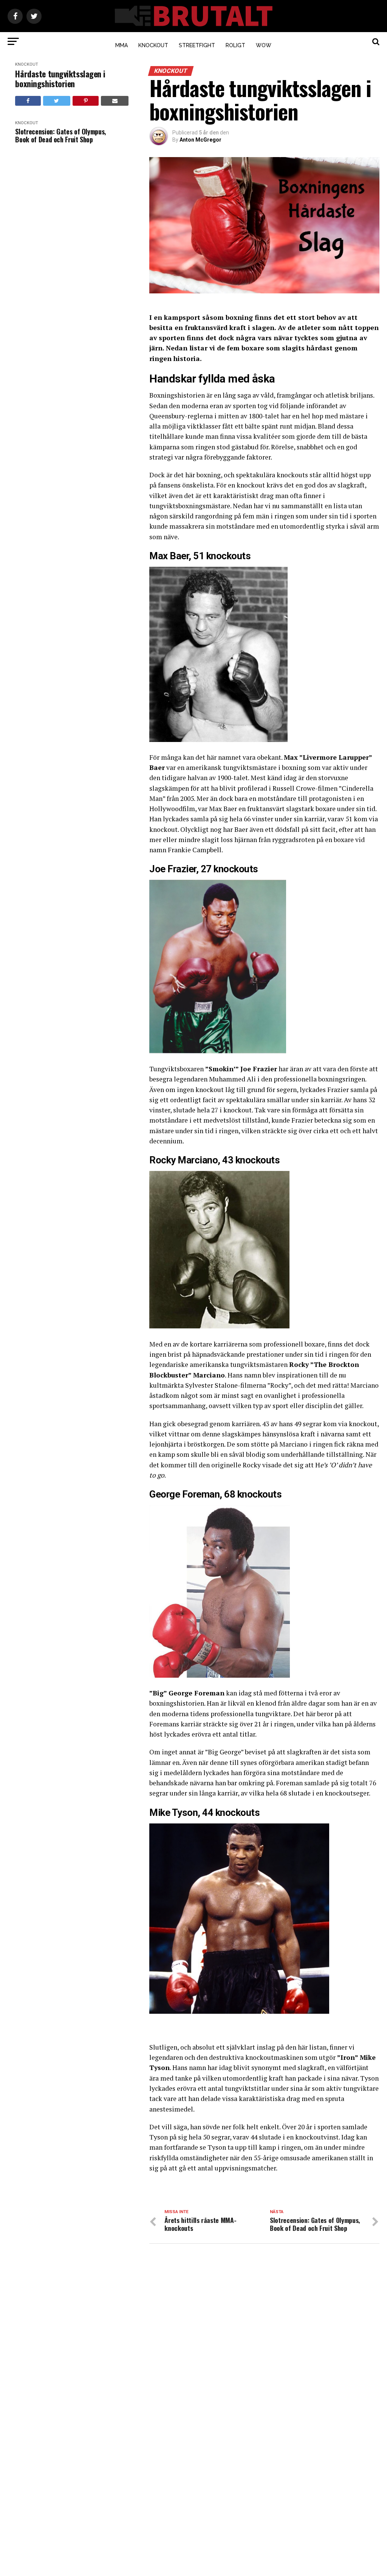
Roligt (235, 45)
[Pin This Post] (86, 101)
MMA (122, 45)
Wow (264, 45)
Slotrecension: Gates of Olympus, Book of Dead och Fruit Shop (60, 135)
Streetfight (197, 45)
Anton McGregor (200, 140)
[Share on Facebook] (28, 101)
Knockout (153, 45)
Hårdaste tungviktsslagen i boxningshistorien (60, 79)
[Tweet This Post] (57, 101)
